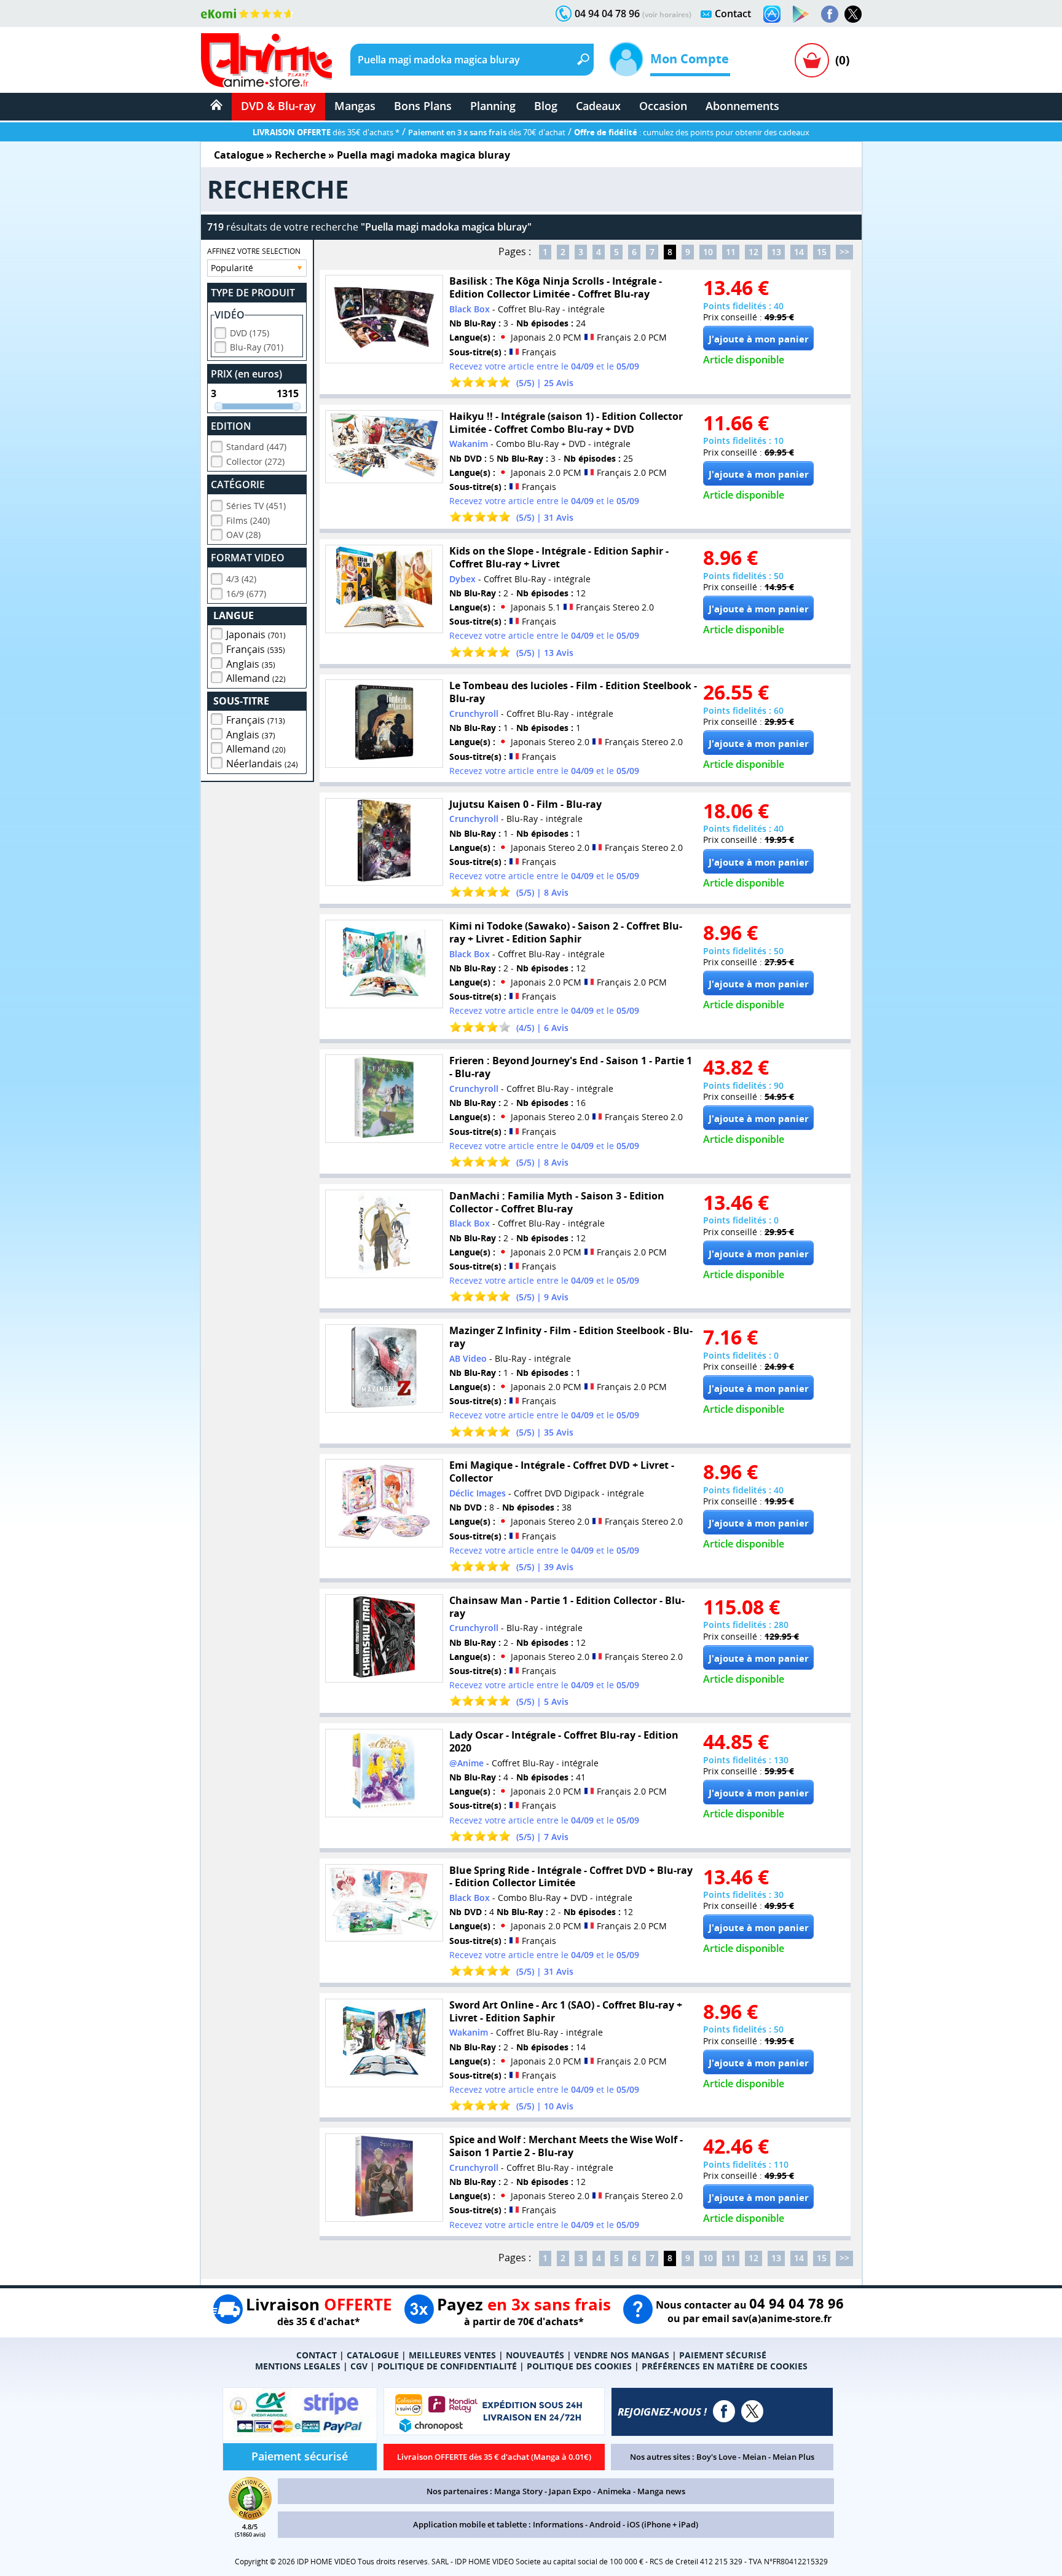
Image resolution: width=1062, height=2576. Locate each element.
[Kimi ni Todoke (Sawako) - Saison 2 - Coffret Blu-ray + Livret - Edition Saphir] (384, 964)
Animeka (614, 2491)
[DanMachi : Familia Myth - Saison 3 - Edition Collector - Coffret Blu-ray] (384, 1234)
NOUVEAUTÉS (535, 2355)
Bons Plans (423, 106)
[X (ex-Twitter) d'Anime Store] (752, 2411)
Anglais (251, 664)
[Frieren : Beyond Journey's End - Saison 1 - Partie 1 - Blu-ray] (384, 1099)
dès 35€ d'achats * (326, 132)
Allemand (256, 678)
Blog (546, 106)
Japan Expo (570, 2491)
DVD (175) (250, 333)
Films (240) (248, 520)
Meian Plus (793, 2457)
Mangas (355, 106)
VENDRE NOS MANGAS (622, 2355)
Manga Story (518, 2491)
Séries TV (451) (256, 506)
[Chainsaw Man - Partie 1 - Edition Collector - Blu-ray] (384, 1638)
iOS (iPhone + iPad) (663, 2524)
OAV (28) (243, 535)
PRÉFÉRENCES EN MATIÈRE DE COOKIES (725, 2366)
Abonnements (742, 106)
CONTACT (317, 2355)
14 (799, 252)
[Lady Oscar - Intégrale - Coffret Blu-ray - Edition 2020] (384, 1773)
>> (844, 252)
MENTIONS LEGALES (298, 2366)
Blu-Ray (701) (257, 347)
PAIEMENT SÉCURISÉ (723, 2355)
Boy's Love (716, 2457)
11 (731, 252)
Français (256, 649)
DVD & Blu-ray (278, 106)
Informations (558, 2524)
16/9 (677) (246, 594)
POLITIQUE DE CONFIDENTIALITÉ (447, 2366)
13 (776, 252)
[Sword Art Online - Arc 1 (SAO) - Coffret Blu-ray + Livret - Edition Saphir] (384, 2043)
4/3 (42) (241, 579)
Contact (733, 14)
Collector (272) (255, 461)
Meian (754, 2457)
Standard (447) (256, 447)
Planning (493, 106)
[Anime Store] (266, 60)
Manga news (661, 2491)
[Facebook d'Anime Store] (724, 2411)
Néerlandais (262, 764)
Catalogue (239, 155)
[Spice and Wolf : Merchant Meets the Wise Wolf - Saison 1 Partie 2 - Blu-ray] (384, 2178)
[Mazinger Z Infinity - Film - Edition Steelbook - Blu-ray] (384, 1369)
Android (605, 2524)
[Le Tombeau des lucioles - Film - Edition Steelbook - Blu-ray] (384, 724)
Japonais (256, 634)
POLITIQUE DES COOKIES (579, 2366)
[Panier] (812, 60)
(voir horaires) (667, 14)
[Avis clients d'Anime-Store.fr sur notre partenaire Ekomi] (247, 14)
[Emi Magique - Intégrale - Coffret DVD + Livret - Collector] (384, 1503)
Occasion (663, 106)
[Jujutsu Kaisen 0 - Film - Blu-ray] (384, 842)
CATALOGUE (373, 2355)
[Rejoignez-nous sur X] (853, 14)
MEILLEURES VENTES (452, 2355)
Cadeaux (598, 106)
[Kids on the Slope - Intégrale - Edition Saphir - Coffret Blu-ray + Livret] (384, 589)
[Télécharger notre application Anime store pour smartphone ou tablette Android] (801, 14)
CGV (359, 2366)
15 (822, 252)
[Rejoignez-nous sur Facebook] (830, 14)
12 (753, 252)
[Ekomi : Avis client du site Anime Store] (250, 2516)
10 (708, 252)
